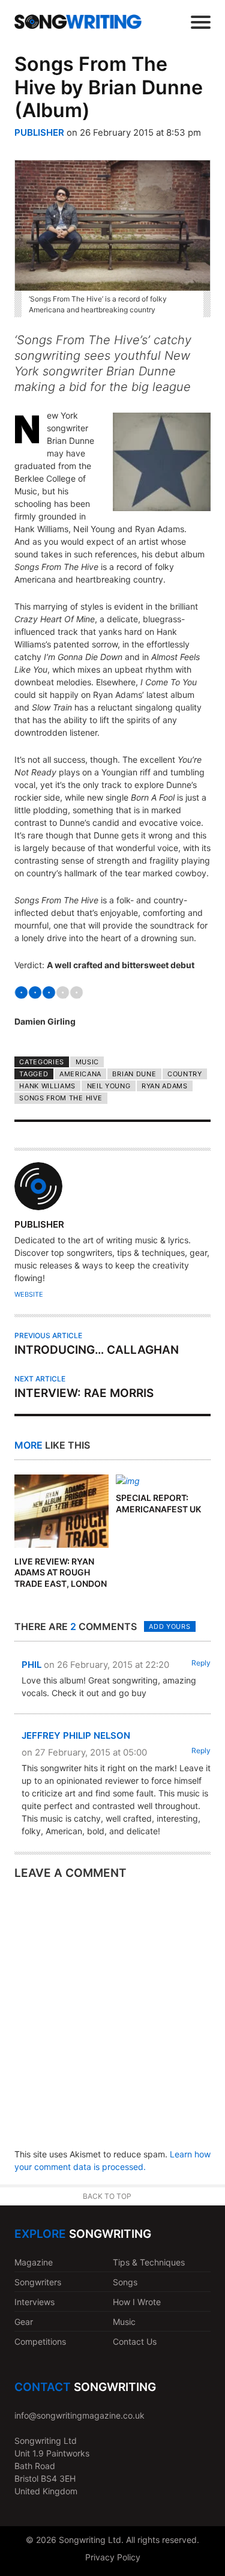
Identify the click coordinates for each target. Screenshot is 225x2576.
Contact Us (135, 2341)
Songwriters (38, 2282)
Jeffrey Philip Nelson (76, 1735)
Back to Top (107, 2196)
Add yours (169, 1626)
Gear (24, 2322)
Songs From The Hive (61, 1098)
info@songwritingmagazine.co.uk (79, 2415)
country (185, 1074)
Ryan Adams (165, 1086)
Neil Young (109, 1086)
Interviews (34, 2302)
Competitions (40, 2341)
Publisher (39, 132)
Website (29, 1294)
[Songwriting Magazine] (78, 22)
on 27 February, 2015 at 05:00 (84, 1752)
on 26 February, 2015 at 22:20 (106, 1665)
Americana (80, 1074)
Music (87, 1062)
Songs (125, 2282)
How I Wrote (137, 2302)
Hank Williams (47, 1086)
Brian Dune (134, 1074)
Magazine (34, 2262)
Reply (201, 1663)
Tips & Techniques (149, 2262)
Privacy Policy (113, 2557)
